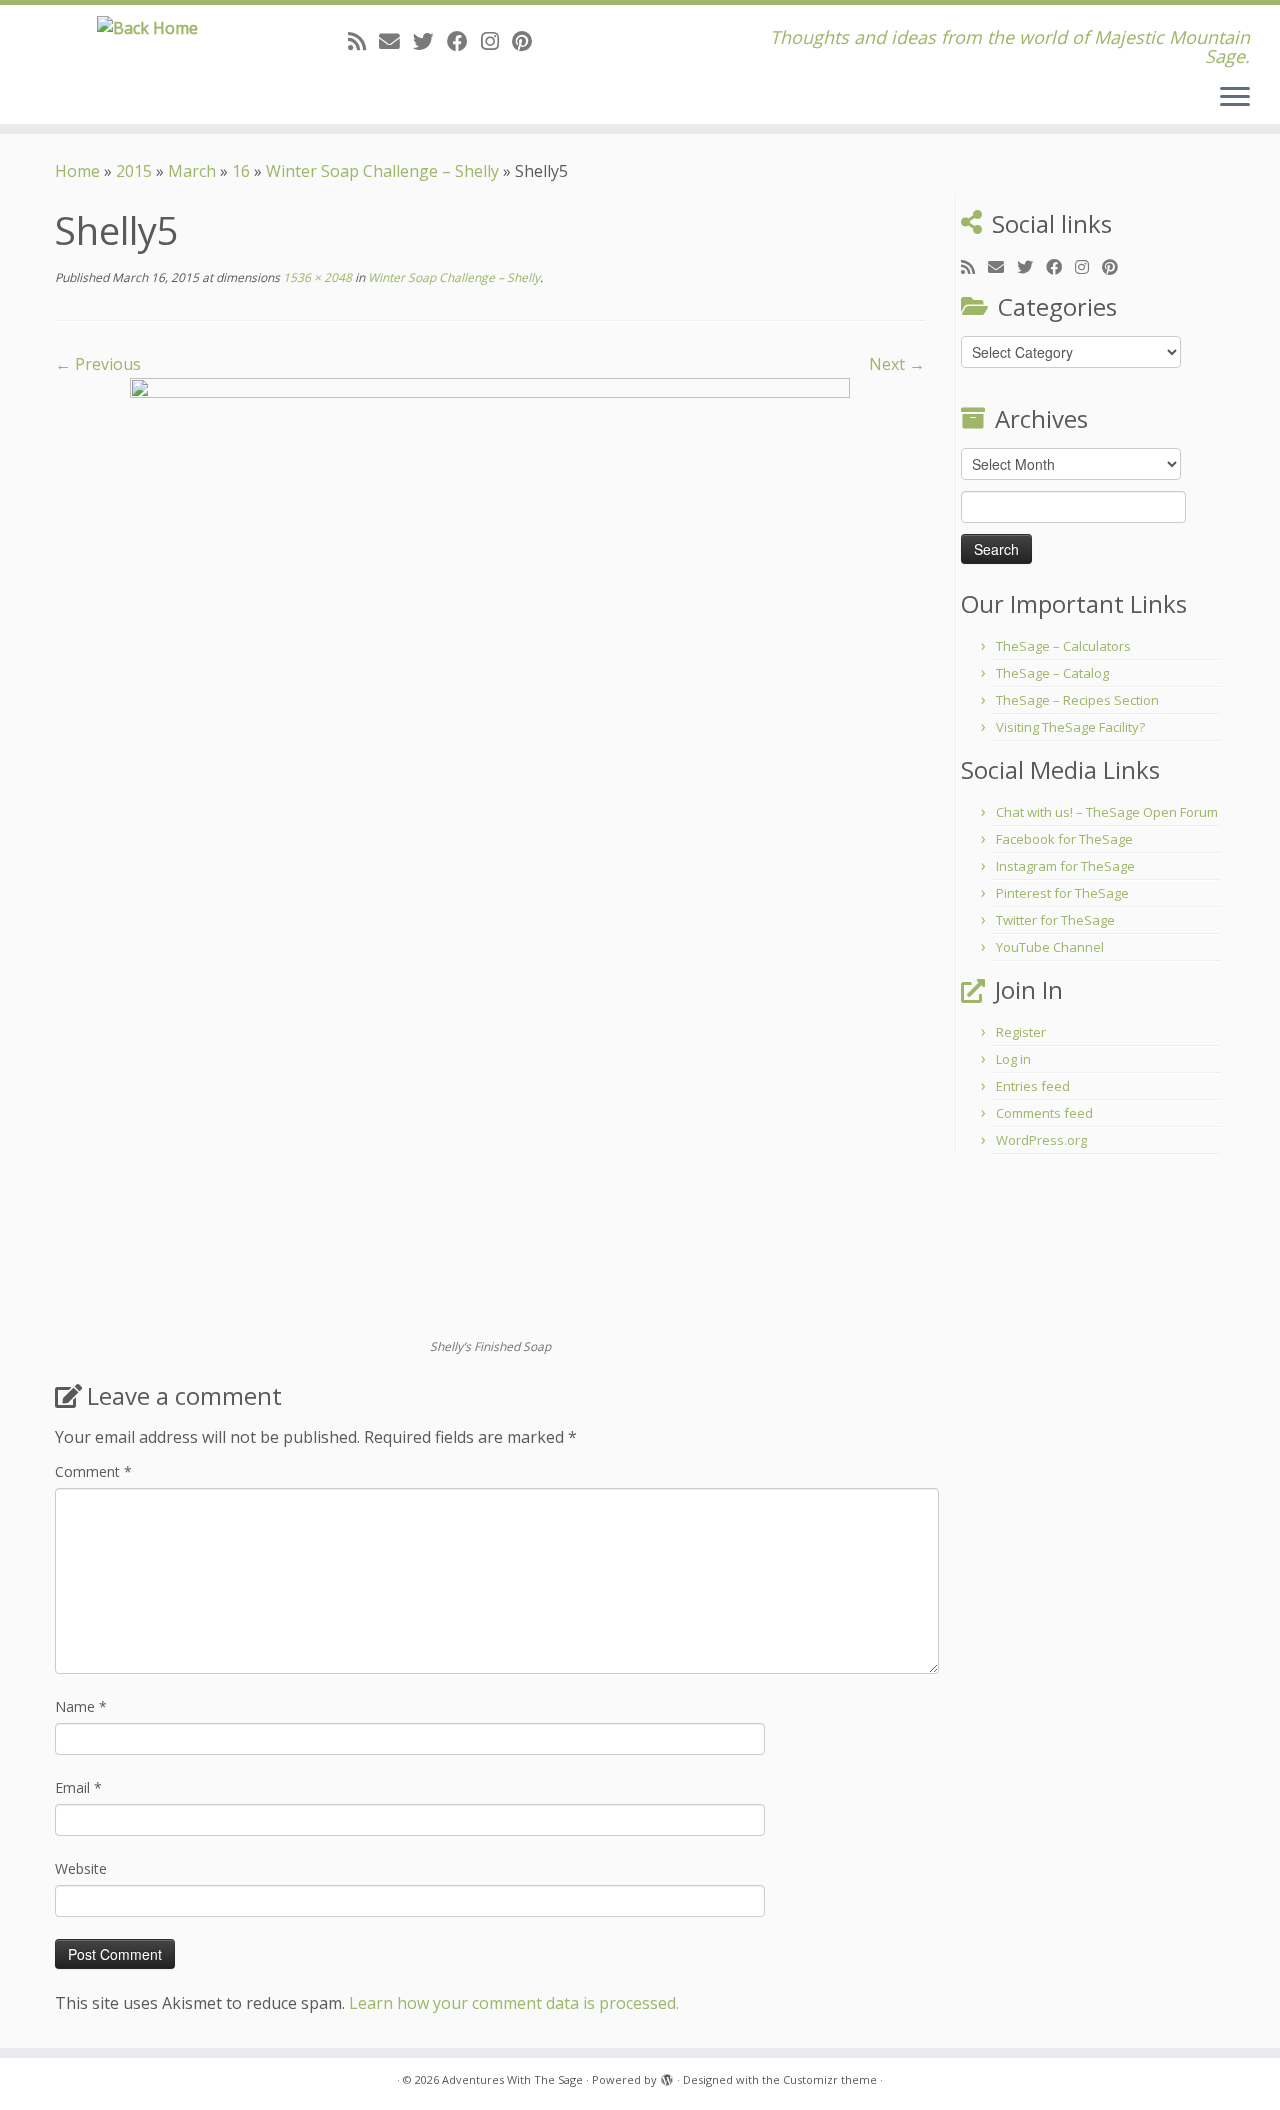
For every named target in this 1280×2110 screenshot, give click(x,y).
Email (78, 1787)
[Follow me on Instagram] (496, 41)
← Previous (98, 364)
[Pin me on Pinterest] (528, 41)
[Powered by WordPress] (667, 2076)
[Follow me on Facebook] (464, 41)
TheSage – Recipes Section (1077, 700)
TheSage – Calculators (1063, 646)
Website (81, 1868)
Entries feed (1033, 1086)
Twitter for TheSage (1055, 920)
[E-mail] (396, 41)
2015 (134, 171)
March (192, 171)
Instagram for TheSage (1065, 866)
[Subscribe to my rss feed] (363, 41)
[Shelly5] (490, 856)
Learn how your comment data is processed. (514, 2003)
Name (81, 1706)
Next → (897, 364)
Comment (93, 1471)
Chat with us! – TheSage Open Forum (1107, 812)
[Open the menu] (1235, 98)
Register (1021, 1032)
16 (241, 171)
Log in (1013, 1059)
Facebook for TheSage (1064, 839)
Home (77, 171)
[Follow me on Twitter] (430, 41)
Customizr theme (830, 2079)
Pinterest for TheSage (1062, 893)
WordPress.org (1041, 1140)
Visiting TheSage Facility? (1070, 727)
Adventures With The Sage (512, 2079)
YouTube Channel (1050, 947)
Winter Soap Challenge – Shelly (382, 171)
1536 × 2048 (316, 277)
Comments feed (1044, 1113)
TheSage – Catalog (1052, 673)
